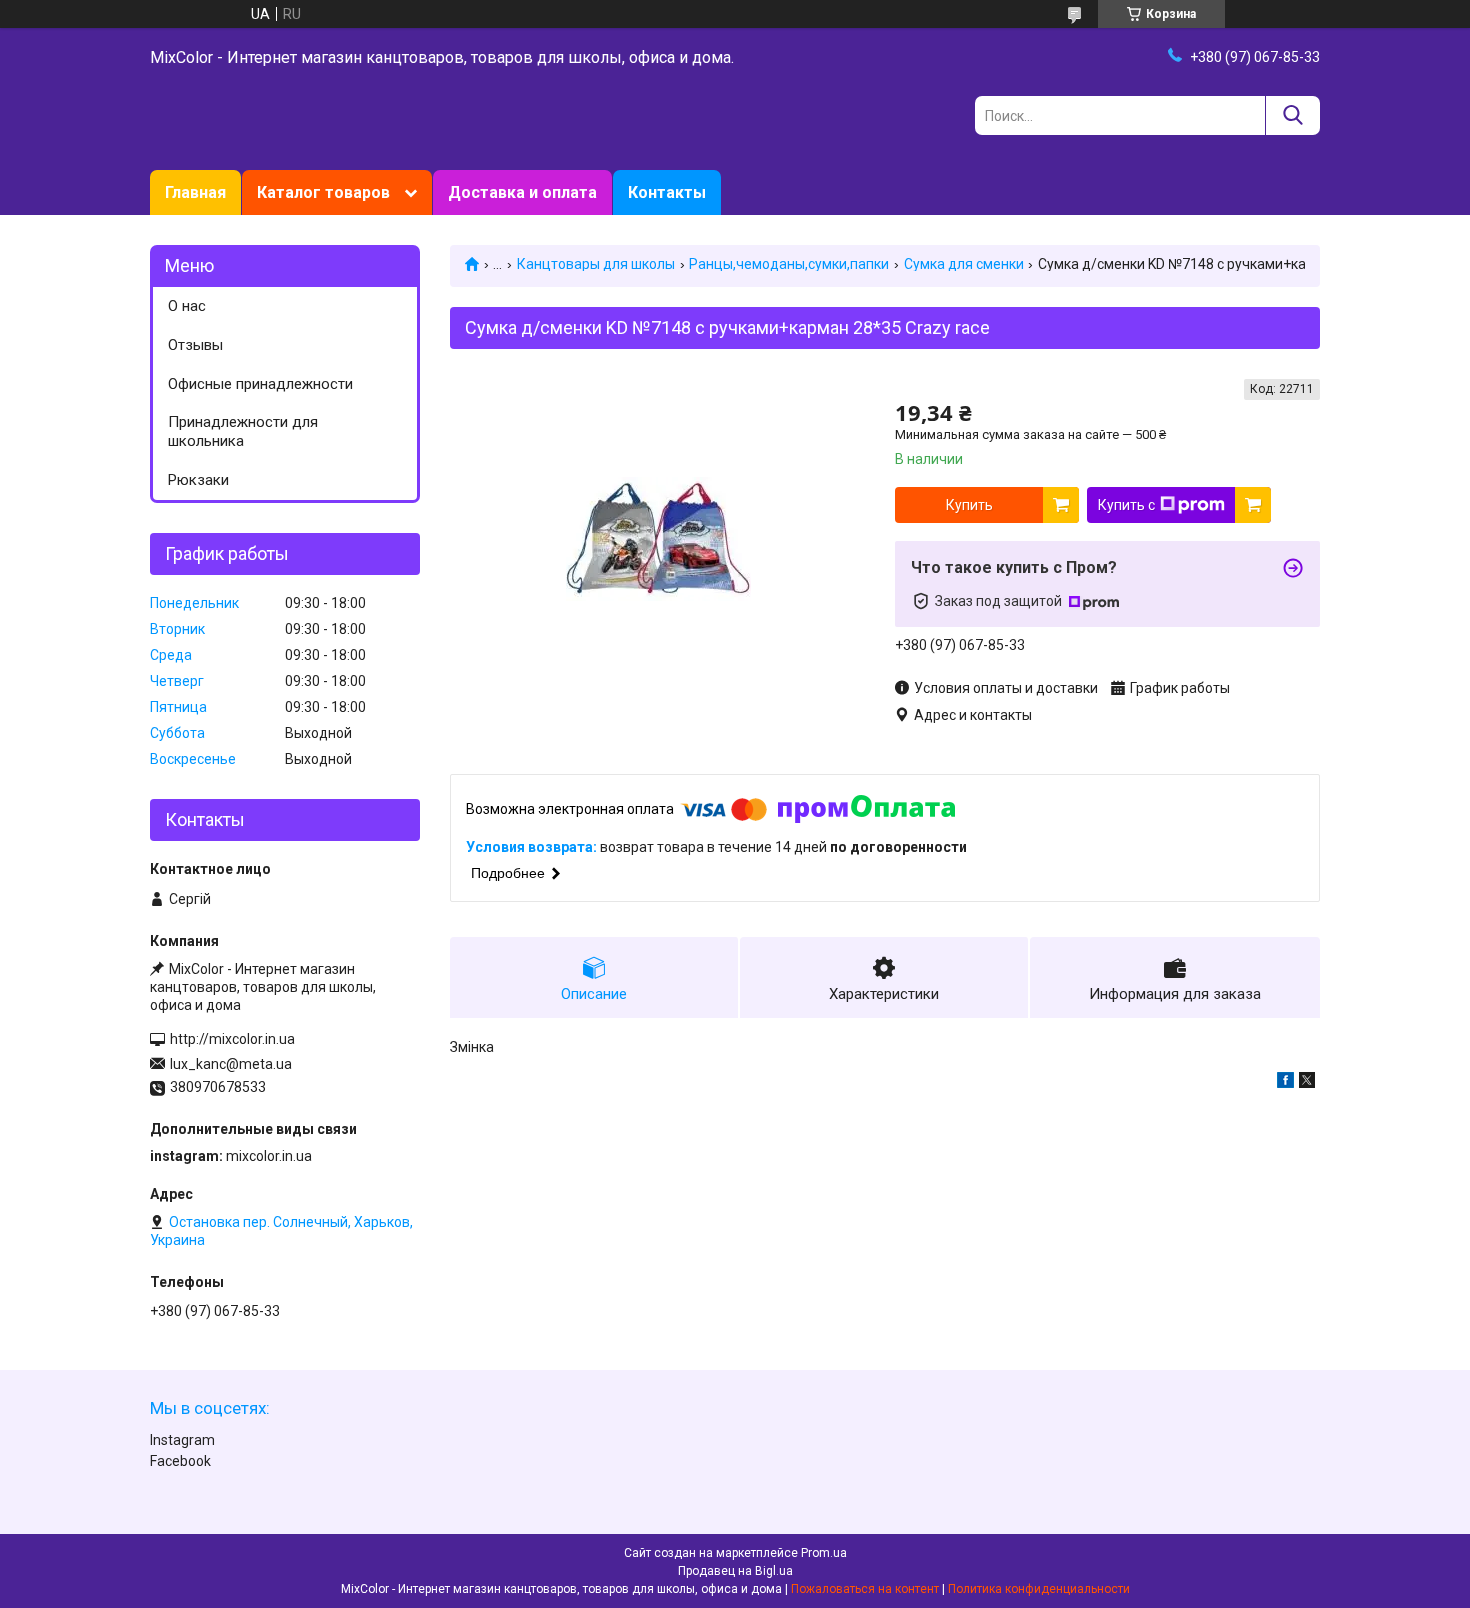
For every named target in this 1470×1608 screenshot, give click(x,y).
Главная (195, 192)
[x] (1307, 1083)
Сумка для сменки (964, 264)
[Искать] (1292, 115)
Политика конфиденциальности (1039, 1589)
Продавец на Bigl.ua (735, 1571)
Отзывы (195, 345)
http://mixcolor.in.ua (232, 1039)
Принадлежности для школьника (243, 431)
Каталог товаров (323, 192)
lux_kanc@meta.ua (231, 1064)
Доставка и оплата (522, 192)
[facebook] (1285, 1083)
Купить (969, 505)
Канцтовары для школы (596, 264)
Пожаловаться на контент (865, 1589)
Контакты (667, 192)
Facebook (180, 1461)
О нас (187, 306)
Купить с (1126, 505)
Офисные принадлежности (260, 384)
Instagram (182, 1440)
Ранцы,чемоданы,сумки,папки (789, 264)
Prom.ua (824, 1553)
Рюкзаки (198, 480)
